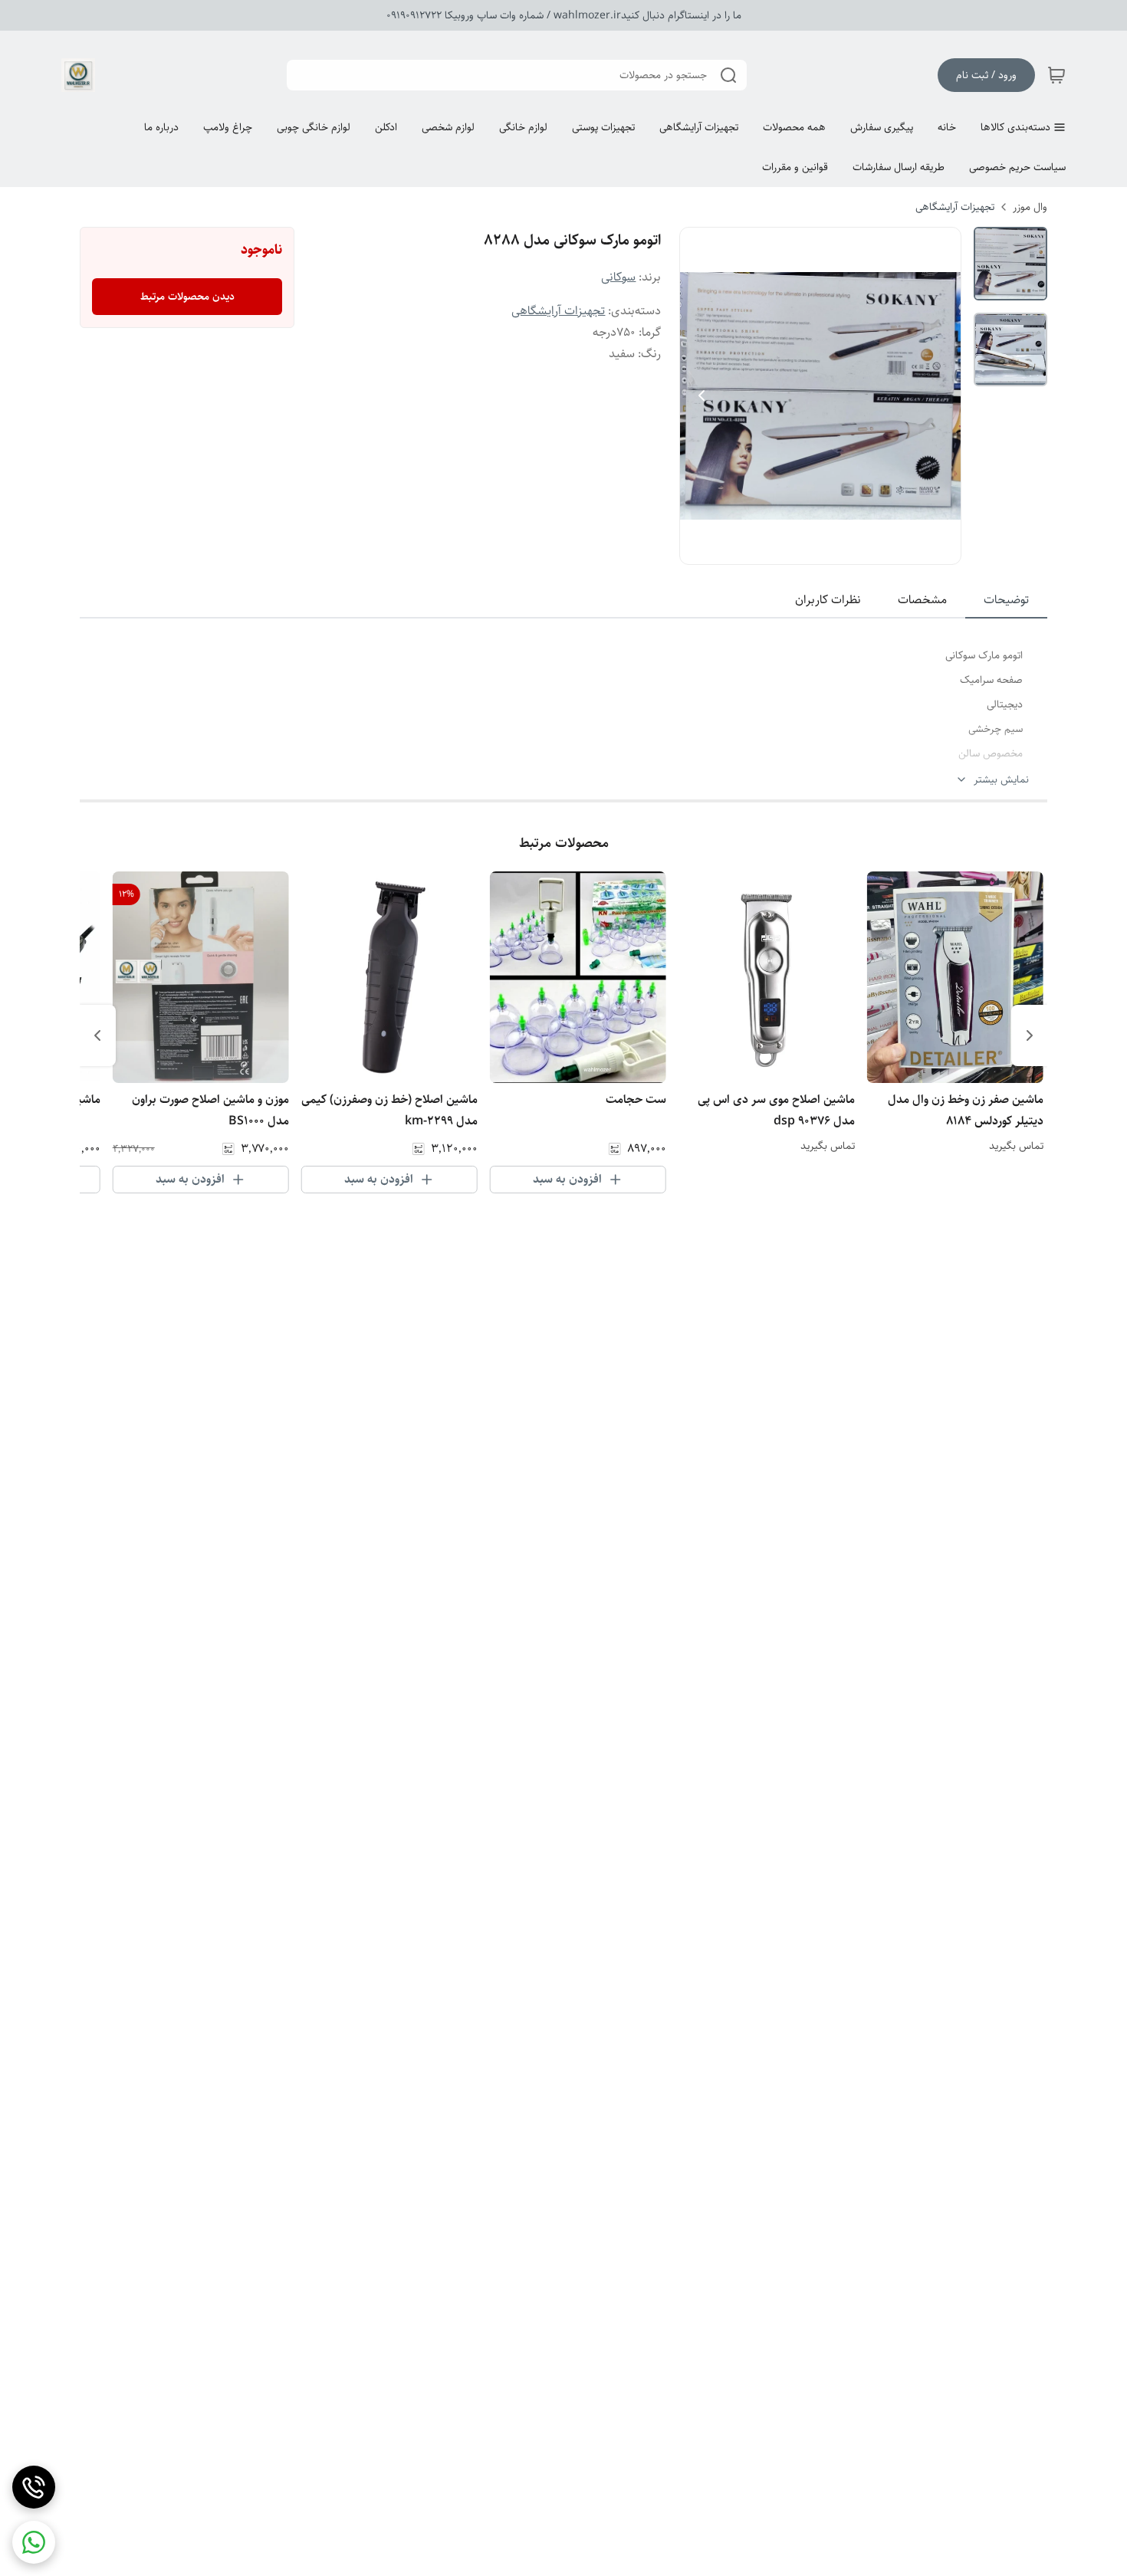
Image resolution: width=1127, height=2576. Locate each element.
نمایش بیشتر (1001, 780)
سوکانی (618, 277)
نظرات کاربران (828, 600)
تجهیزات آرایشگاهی (955, 207)
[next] (97, 1035)
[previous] (1030, 1035)
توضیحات (1006, 600)
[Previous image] (701, 395)
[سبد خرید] (1056, 75)
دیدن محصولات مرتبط (187, 297)
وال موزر (1030, 207)
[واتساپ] (34, 2542)
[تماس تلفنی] (34, 2487)
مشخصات (922, 600)
